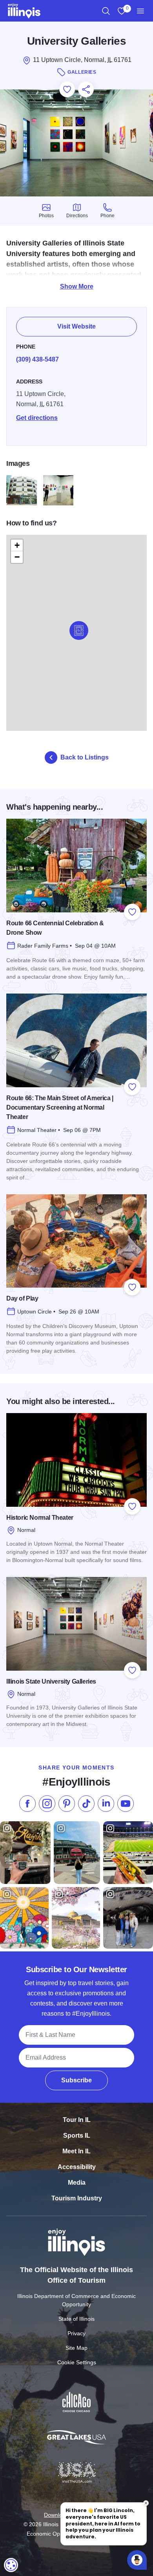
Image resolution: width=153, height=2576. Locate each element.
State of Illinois (76, 2319)
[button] (79, 630)
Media (77, 2183)
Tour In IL (77, 2120)
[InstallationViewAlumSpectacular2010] (58, 490)
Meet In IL (76, 2151)
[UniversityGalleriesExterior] (22, 490)
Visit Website (76, 326)
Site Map (76, 2348)
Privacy (76, 2333)
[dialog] (11, 2565)
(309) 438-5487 (37, 359)
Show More (77, 286)
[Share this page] (86, 89)
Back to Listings (85, 757)
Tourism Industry (77, 2198)
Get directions (37, 418)
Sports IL (77, 2135)
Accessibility (77, 2167)
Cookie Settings (77, 2362)
